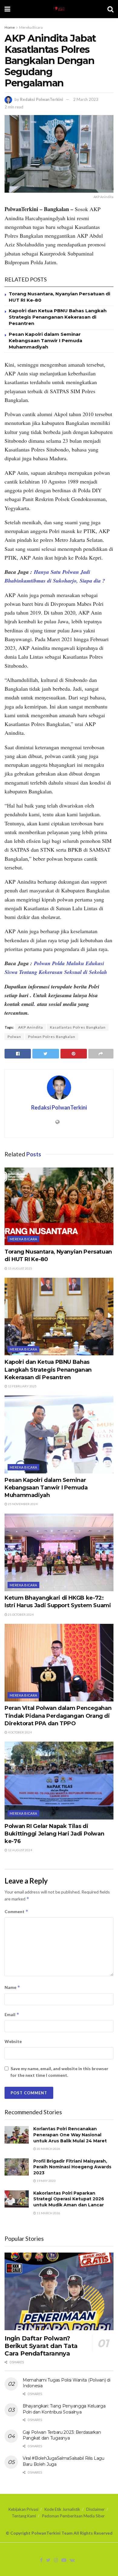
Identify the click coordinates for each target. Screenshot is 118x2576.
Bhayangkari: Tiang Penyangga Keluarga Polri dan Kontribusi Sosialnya (64, 2409)
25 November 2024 (22, 1504)
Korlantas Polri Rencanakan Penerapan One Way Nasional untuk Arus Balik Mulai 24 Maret (70, 2135)
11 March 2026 (48, 2213)
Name (12, 1987)
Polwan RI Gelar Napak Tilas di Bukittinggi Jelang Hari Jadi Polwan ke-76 (54, 1834)
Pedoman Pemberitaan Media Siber (73, 2516)
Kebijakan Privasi (23, 2509)
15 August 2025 (20, 1268)
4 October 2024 (20, 1732)
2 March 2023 (86, 99)
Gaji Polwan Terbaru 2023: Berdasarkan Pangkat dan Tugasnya (62, 2435)
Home (10, 27)
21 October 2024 (20, 1614)
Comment (16, 1911)
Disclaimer (95, 2509)
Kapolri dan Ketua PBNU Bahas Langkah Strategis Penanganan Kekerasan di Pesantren (58, 317)
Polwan (14, 1037)
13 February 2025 (22, 1386)
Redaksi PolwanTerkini (42, 99)
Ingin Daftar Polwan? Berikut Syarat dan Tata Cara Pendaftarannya (41, 2346)
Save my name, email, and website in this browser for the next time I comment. (59, 2072)
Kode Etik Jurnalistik (62, 2509)
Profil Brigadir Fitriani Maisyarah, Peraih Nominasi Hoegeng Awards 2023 (72, 2167)
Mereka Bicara (31, 27)
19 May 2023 (46, 2181)
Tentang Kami (24, 2516)
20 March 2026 (48, 2149)
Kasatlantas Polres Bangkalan (78, 1027)
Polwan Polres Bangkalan (52, 1037)
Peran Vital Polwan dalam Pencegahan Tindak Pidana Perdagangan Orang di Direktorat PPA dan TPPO (58, 1716)
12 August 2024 (20, 1850)
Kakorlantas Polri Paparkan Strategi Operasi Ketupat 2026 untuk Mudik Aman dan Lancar (69, 2199)
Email (12, 2014)
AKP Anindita (31, 1027)
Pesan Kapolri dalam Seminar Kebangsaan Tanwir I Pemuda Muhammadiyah (46, 340)
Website (13, 2041)
